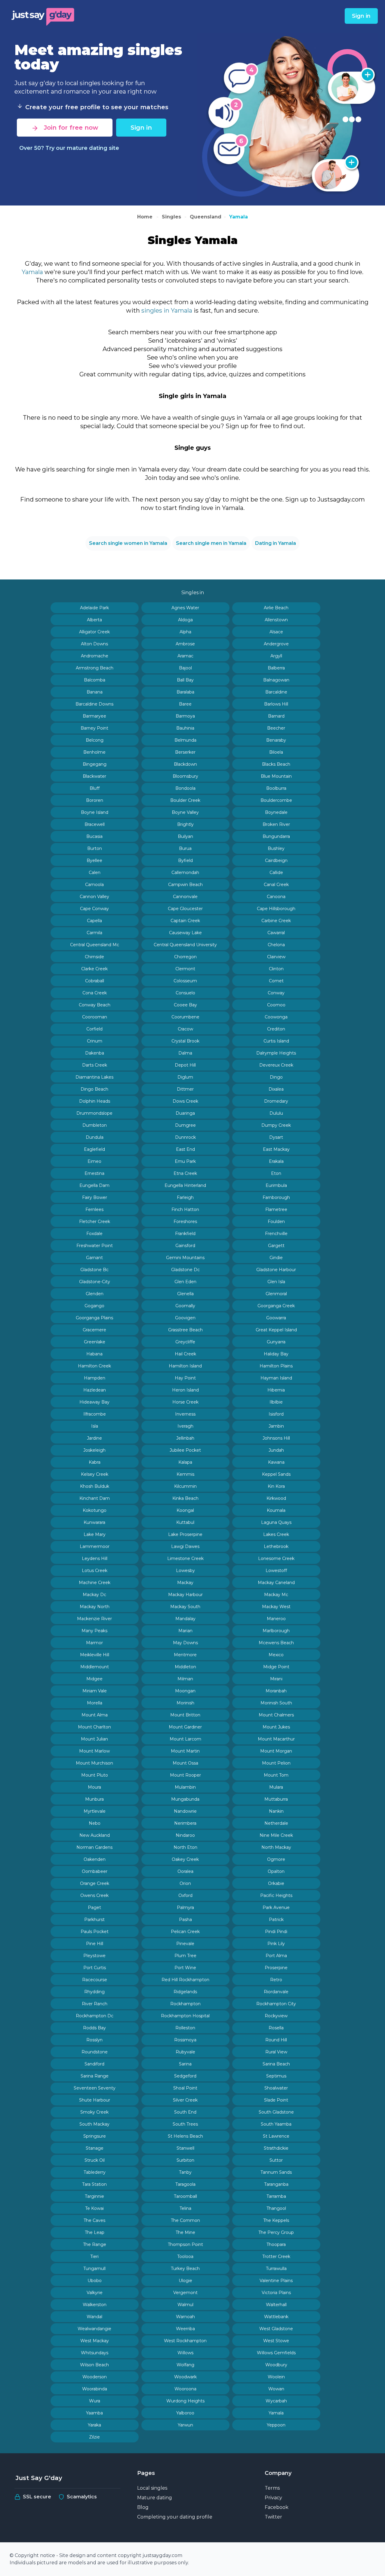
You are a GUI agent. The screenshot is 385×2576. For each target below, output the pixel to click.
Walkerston (95, 2305)
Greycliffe (185, 1342)
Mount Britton (185, 1715)
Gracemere (94, 1330)
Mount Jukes (276, 1727)
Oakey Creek (185, 1859)
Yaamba (94, 2413)
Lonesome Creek (276, 1558)
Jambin (276, 1426)
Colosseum (185, 981)
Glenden (95, 1294)
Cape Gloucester (185, 909)
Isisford (276, 1414)
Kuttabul (185, 1522)
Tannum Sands (276, 2172)
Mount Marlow (94, 1751)
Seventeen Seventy (95, 2088)
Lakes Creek (276, 1534)
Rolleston (185, 2028)
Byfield (185, 860)
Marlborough (276, 1631)
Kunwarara (94, 1522)
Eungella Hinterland (185, 1185)
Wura (95, 2401)
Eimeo (94, 1161)
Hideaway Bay (94, 1402)
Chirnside (94, 957)
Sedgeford (185, 2076)
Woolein (276, 2377)
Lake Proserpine (185, 1534)
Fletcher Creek (95, 1222)
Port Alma (276, 1956)
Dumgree (185, 1125)
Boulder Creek (185, 800)
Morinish (185, 1703)
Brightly (185, 824)
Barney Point (94, 728)
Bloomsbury (185, 776)
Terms (272, 2488)
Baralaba (185, 692)
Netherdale (276, 1823)
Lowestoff (276, 1571)
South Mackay (94, 2124)
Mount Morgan (276, 1751)
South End (185, 2112)
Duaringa (185, 1113)
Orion (185, 1883)
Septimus (276, 2076)
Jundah (276, 1450)
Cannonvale (185, 897)
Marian (185, 1631)
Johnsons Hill (276, 1438)
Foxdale (94, 1234)
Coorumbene (185, 1017)
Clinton (276, 969)
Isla (95, 1426)
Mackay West (276, 1607)
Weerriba (185, 2329)
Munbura (94, 1799)
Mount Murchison (94, 1763)
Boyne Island (95, 812)
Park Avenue (276, 1907)
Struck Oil (95, 2160)
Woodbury (276, 2365)
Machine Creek (95, 1583)
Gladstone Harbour (276, 1270)
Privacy (273, 2498)
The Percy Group (276, 2232)
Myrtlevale (95, 1811)
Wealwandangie (94, 2329)
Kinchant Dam (95, 1498)
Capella (94, 921)
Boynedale (276, 812)
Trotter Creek (276, 2256)
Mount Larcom (185, 1739)
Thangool (276, 2208)
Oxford (185, 1895)
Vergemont (185, 2293)
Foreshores (185, 1222)
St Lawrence (276, 2136)
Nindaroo (185, 1835)
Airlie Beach (276, 608)
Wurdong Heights (185, 2401)
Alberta (94, 620)
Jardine (94, 1438)
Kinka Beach (185, 1498)
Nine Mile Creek (276, 1835)
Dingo (276, 1077)
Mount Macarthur (276, 1739)
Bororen (95, 800)
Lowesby (185, 1571)
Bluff (95, 788)
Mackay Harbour (185, 1595)
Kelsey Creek (95, 1474)
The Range (95, 2244)
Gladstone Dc (185, 1270)
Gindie (276, 1258)
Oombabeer (95, 1871)
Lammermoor (95, 1546)
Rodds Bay (94, 2028)
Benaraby (276, 740)
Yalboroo (185, 2413)
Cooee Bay (185, 1005)
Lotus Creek (95, 1571)
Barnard (276, 716)
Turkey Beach (185, 2269)
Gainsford (185, 1246)
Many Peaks (94, 1631)
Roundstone (95, 2052)
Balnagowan (276, 680)
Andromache (95, 656)
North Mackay (276, 1847)
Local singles (152, 2488)
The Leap (95, 2232)
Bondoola (185, 788)
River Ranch (95, 2004)
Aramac (185, 656)
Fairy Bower (95, 1197)
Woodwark (185, 2377)
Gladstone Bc (94, 1270)
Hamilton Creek (94, 1366)
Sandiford (94, 2064)
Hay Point (185, 1378)
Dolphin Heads (95, 1101)
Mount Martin (185, 1751)
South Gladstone (276, 2112)
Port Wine (185, 1968)
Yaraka (94, 2425)
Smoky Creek (94, 2112)
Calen (95, 873)
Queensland (206, 217)
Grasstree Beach (185, 1330)
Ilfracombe (95, 1414)
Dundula (95, 1137)
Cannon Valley (94, 897)
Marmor (94, 1643)
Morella (95, 1703)
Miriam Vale (95, 1691)
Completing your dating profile (175, 2517)
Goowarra (276, 1318)
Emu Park (185, 1161)
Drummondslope (94, 1113)
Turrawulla (276, 2269)
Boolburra (276, 788)
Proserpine (276, 1968)
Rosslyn (94, 2040)
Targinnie (94, 2196)
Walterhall (276, 2305)
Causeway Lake (185, 933)
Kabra (95, 1462)
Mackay (185, 1583)
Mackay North (95, 1607)
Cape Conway (94, 909)
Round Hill (276, 2040)
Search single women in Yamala (128, 543)
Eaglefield (94, 1149)
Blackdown (185, 764)
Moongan (185, 1691)
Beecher (276, 728)
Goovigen (185, 1318)
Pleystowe (94, 1956)
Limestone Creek (185, 1558)
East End (185, 1149)
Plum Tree (185, 1956)
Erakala (276, 1161)
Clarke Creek (94, 969)
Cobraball (95, 981)
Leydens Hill (95, 1558)
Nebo (95, 1823)
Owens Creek (94, 1895)
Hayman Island (276, 1378)
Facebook (277, 2507)
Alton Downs (94, 644)
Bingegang (95, 764)
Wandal (94, 2317)
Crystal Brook (185, 1041)
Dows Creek (185, 1101)
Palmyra (185, 1907)
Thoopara (276, 2244)
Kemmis (185, 1474)
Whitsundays (95, 2353)
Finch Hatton (185, 1209)
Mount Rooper (185, 1775)
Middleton (185, 1667)
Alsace (276, 632)
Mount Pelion (276, 1763)
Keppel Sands (276, 1474)
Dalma (185, 1053)
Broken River (276, 824)
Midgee (94, 1679)
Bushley (276, 848)
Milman (185, 1679)
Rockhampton (185, 2004)
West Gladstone (276, 2329)
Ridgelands (185, 1992)
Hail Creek (185, 1354)
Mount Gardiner (185, 1727)
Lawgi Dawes (185, 1546)
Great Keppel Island (276, 1330)
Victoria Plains (276, 2293)
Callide (276, 873)
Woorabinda (95, 2389)
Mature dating (155, 2498)
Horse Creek (185, 1402)
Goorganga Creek (276, 1306)
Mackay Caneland (276, 1583)
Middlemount (95, 1667)
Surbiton (185, 2160)
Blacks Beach (276, 764)
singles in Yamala (167, 310)
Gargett (276, 1246)
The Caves (94, 2220)
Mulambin (185, 1787)
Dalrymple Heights (276, 1053)
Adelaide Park (94, 608)
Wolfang (185, 2365)
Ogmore (276, 1859)
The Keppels (276, 2220)
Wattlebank (276, 2317)
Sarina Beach (276, 2064)
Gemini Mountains (185, 1258)
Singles (171, 217)
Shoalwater (276, 2088)
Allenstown (276, 620)
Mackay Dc (94, 1595)
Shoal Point (185, 2088)
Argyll (276, 656)
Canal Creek (276, 885)
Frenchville (276, 1234)
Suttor (276, 2160)
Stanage (95, 2148)
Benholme (94, 752)
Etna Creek (185, 1173)
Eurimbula (276, 1185)
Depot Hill (185, 1065)
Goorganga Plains (94, 1318)
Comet (276, 981)
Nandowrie (185, 1811)
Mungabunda (185, 1799)
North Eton (185, 1847)
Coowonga (276, 1017)
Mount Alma (95, 1715)
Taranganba (276, 2184)
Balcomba (95, 680)
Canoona (276, 897)
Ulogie (185, 2281)
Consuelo (185, 993)
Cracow (185, 1029)
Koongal (185, 1510)
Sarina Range (95, 2076)
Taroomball (185, 2196)
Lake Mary (95, 1534)
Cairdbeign (276, 860)
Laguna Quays (276, 1522)
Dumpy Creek (276, 1125)
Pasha (185, 1920)
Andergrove (276, 644)
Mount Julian (94, 1739)
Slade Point (276, 2100)
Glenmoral (276, 1294)
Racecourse (95, 1980)
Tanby (185, 2172)
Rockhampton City (276, 2004)
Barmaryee (94, 716)
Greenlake (95, 1342)
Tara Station (94, 2184)
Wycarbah (276, 2401)
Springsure (95, 2136)
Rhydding (94, 1992)
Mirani (276, 1679)
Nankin (276, 1811)
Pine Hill (95, 1944)
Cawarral (276, 933)
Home (146, 217)
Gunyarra (276, 1342)
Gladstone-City (95, 1282)
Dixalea (276, 1089)
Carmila (94, 933)
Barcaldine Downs (94, 704)
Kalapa (185, 1462)
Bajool (185, 668)
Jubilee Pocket (185, 1450)
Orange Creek (95, 1883)
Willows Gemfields (276, 2353)
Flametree (276, 1209)
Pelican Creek (185, 1932)
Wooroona (185, 2389)
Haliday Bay (276, 1354)
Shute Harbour (95, 2100)
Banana (95, 692)
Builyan (185, 836)
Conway (276, 993)
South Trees (185, 2124)
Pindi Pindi (276, 1932)
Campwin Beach (185, 885)
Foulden (276, 1222)
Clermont (185, 969)
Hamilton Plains (276, 1366)
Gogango (94, 1306)
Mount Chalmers (276, 1715)
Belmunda (185, 740)
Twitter (273, 2517)
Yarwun (185, 2425)
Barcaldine (276, 692)
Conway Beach (95, 1005)
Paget (94, 1907)
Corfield (94, 1029)
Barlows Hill (276, 704)
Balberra (276, 668)
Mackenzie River (94, 1619)
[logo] (43, 16)
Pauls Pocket (95, 1932)
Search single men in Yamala (211, 543)
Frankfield (185, 1234)
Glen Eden (185, 1282)
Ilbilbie (276, 1402)
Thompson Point (185, 2244)
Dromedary (276, 1101)
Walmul (185, 2305)
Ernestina (94, 1173)
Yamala (239, 217)
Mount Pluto (95, 1775)
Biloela (276, 752)
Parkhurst (94, 1920)
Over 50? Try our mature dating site (69, 148)
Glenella (185, 1294)
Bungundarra (276, 836)
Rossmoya (185, 2040)
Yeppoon (276, 2425)
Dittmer (185, 1089)
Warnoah (185, 2317)
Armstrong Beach (95, 668)
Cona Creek (95, 993)
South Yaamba (276, 2124)
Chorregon (185, 957)
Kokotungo (95, 1510)
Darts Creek (95, 1065)
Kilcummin (185, 1486)
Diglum (185, 1077)
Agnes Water (185, 608)
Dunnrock (185, 1137)
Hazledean (95, 1390)
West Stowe (276, 2341)
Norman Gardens (94, 1847)
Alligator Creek (94, 632)
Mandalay (185, 1619)
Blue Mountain (276, 776)
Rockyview (276, 2016)
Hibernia (276, 1390)
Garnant (94, 1258)
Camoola (94, 885)
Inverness (185, 1414)
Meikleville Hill (95, 1655)
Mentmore (185, 1655)
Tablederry (95, 2172)
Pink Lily (276, 1944)
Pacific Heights (276, 1895)
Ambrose (185, 644)
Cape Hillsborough (276, 909)
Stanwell (185, 2148)
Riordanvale (276, 1992)
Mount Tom (276, 1775)
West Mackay (95, 2341)
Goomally (185, 1306)
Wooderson (95, 2377)
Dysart (276, 1137)
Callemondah (185, 873)
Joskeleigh (94, 1450)
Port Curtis (95, 1968)
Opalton (276, 1871)
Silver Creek (185, 2100)
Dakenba (95, 1053)
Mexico (276, 1655)
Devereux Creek (276, 1065)
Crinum (95, 1041)
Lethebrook (276, 1546)
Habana (94, 1354)
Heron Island (185, 1390)
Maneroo (276, 1619)
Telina (185, 2208)
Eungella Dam (94, 1185)
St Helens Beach (185, 2136)
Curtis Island (276, 1041)
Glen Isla (276, 1282)
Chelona (276, 945)
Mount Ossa (185, 1763)
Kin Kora (276, 1486)
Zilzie (94, 2437)
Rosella (276, 2028)
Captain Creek (185, 921)
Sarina (185, 2064)
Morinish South (276, 1703)
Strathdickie (276, 2148)
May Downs (185, 1643)
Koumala (276, 1510)
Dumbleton (95, 1125)
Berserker (185, 752)
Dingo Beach (94, 1089)
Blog (143, 2507)
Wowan (276, 2389)
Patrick (276, 1920)
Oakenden (95, 1859)
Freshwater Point (95, 1246)
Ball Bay (185, 680)
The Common (185, 2220)
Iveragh (185, 1426)
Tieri (94, 2256)
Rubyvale (185, 2052)
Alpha (185, 632)
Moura (94, 1787)
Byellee (94, 860)
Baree (185, 704)
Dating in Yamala (276, 543)
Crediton (276, 1029)
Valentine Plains (276, 2281)
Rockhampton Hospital (185, 2016)
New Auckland (95, 1835)
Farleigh (185, 1197)
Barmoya (185, 716)
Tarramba (276, 2196)
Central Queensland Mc (95, 945)
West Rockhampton (185, 2341)
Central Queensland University (185, 945)
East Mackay (276, 1149)
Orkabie (276, 1883)
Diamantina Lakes (94, 1077)
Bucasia (94, 836)
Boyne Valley (185, 812)
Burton (95, 848)
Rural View (276, 2052)
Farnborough (276, 1197)
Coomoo (276, 1005)
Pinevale (185, 1944)
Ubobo (95, 2281)
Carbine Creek (276, 921)
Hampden (95, 1378)
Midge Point (276, 1667)
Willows (185, 2353)
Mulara (276, 1787)
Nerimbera (185, 1823)
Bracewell (95, 824)
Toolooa (185, 2256)
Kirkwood (276, 1498)
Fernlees (94, 1209)
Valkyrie (95, 2293)
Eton (276, 1173)
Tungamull (94, 2269)
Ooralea (185, 1871)
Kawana (276, 1462)
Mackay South (185, 1607)
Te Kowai (94, 2208)
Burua (185, 848)
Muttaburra (276, 1799)
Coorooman (95, 1017)
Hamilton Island (185, 1366)
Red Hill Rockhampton (185, 1980)
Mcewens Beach (276, 1643)
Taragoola (185, 2184)
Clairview (276, 957)
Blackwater (94, 776)
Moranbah (276, 1691)
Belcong (95, 740)
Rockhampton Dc (95, 2016)
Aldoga (185, 620)
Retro (276, 1980)
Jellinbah (185, 1438)
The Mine (185, 2232)
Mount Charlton (94, 1727)
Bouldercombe (276, 800)
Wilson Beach (94, 2365)
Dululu (276, 1113)
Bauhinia (185, 728)
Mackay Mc (276, 1595)
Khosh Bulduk (95, 1486)
